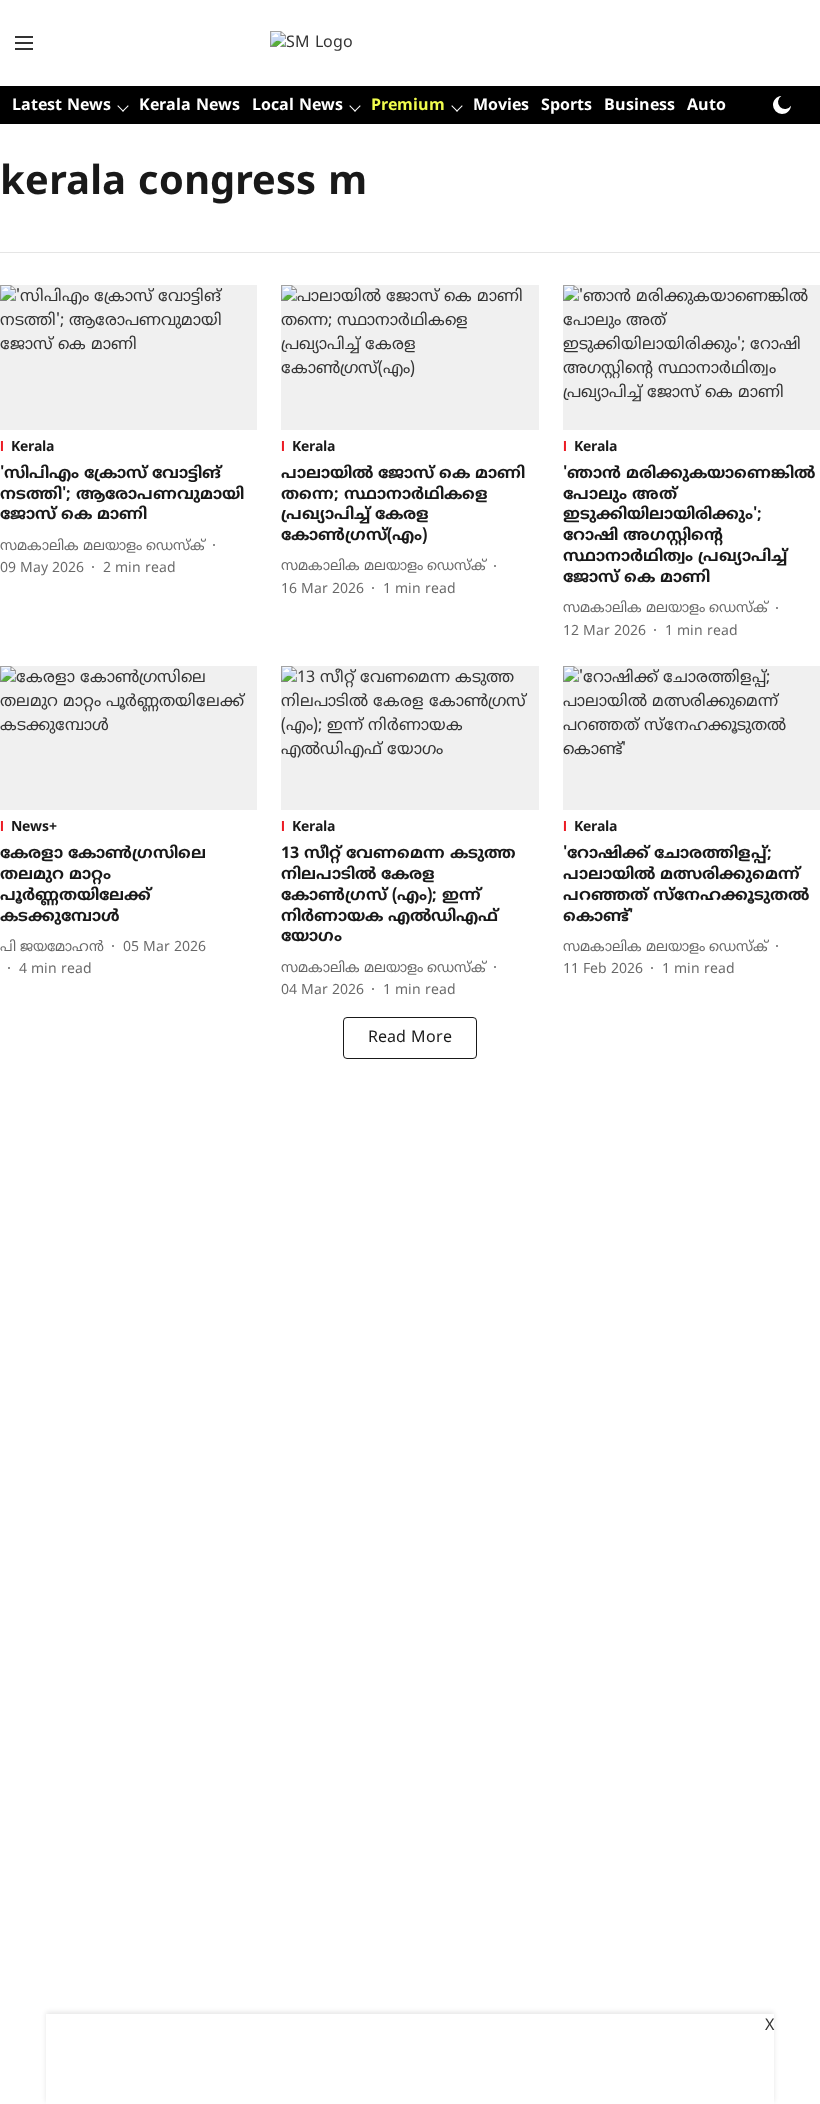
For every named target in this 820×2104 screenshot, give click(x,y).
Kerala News (189, 106)
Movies (501, 106)
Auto (706, 106)
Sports (566, 106)
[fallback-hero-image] (128, 357)
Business (639, 106)
